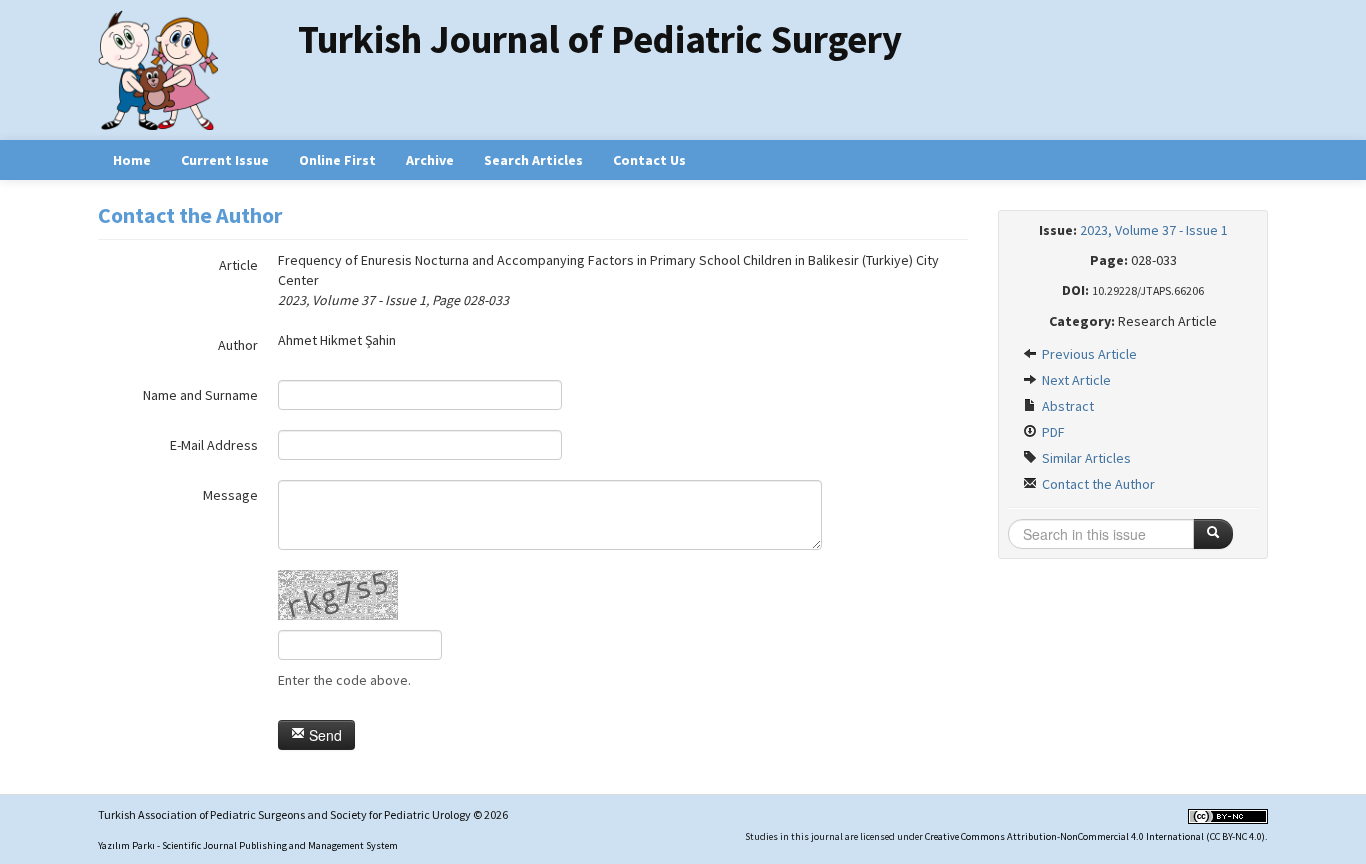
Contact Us (649, 160)
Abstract (1066, 406)
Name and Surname (200, 395)
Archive (430, 160)
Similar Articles (1085, 458)
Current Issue (225, 160)
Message (230, 495)
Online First (337, 160)
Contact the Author (1097, 484)
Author (238, 345)
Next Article (1075, 380)
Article (238, 265)
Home (132, 160)
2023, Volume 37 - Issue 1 (1154, 230)
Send (323, 735)
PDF (1052, 432)
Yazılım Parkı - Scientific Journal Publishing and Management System (248, 845)
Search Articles (533, 160)
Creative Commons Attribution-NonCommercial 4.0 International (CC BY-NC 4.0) (1095, 836)
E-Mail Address (214, 445)
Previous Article (1088, 354)
